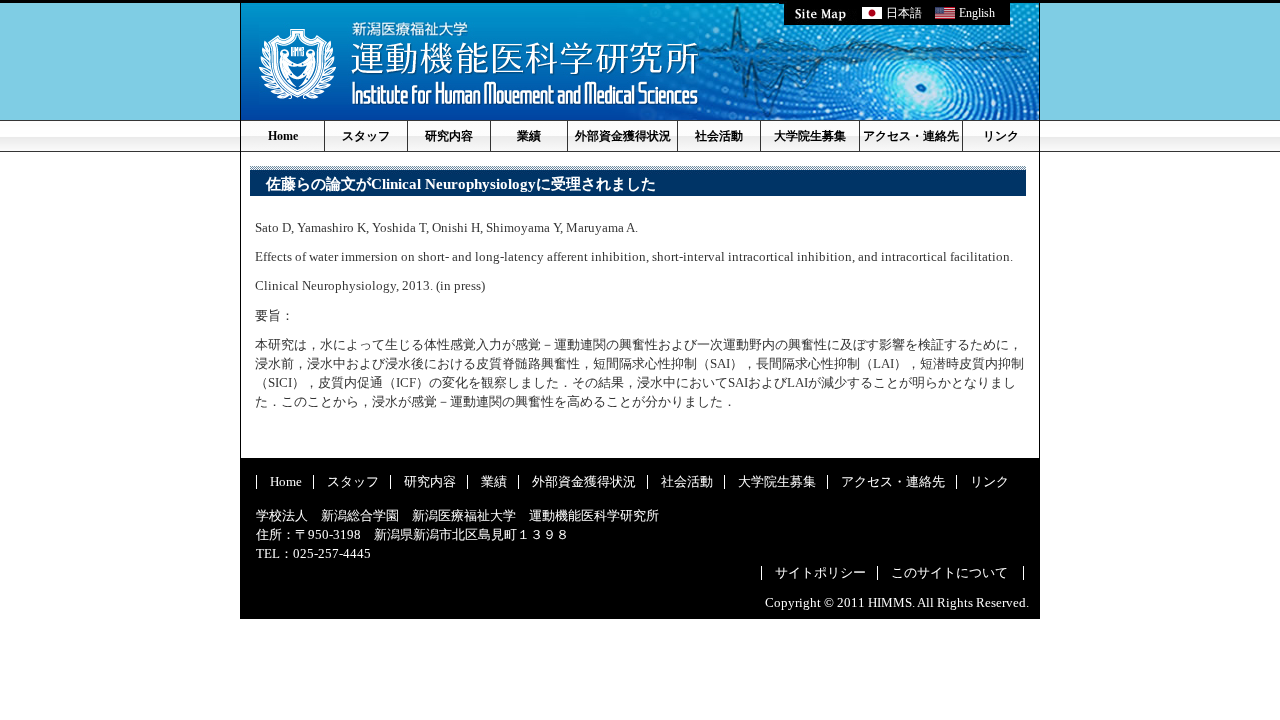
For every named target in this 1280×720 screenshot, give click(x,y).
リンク (1001, 136)
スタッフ (366, 136)
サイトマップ (820, 13)
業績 (529, 136)
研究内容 (449, 136)
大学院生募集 (810, 136)
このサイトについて (949, 573)
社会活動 (719, 136)
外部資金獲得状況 (623, 136)
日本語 (904, 13)
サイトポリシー (820, 573)
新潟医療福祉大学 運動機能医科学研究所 (479, 63)
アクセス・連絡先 (911, 136)
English (977, 13)
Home (283, 136)
